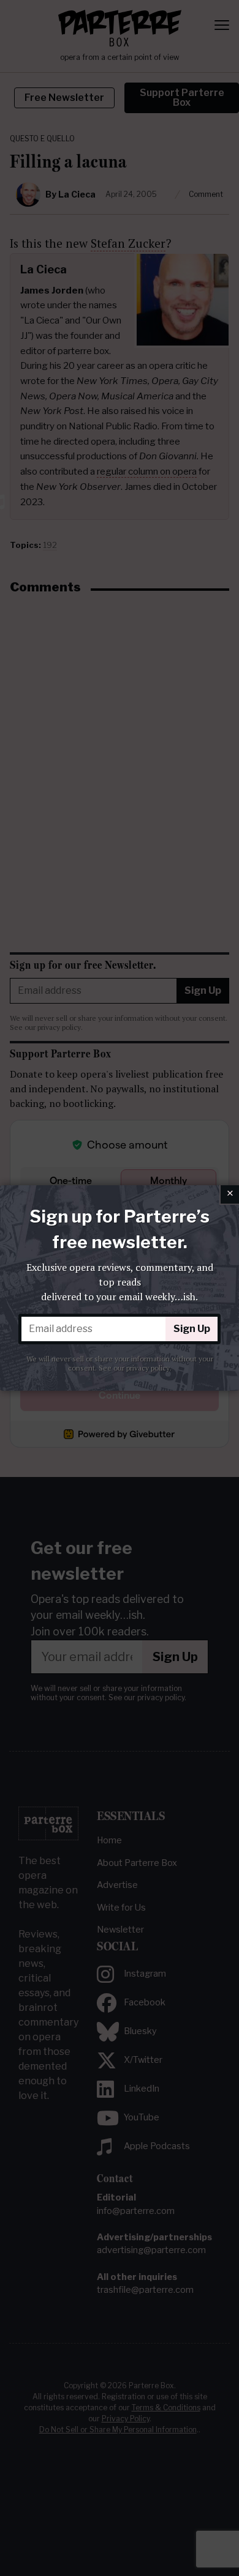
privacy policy (148, 1368)
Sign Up (192, 1329)
